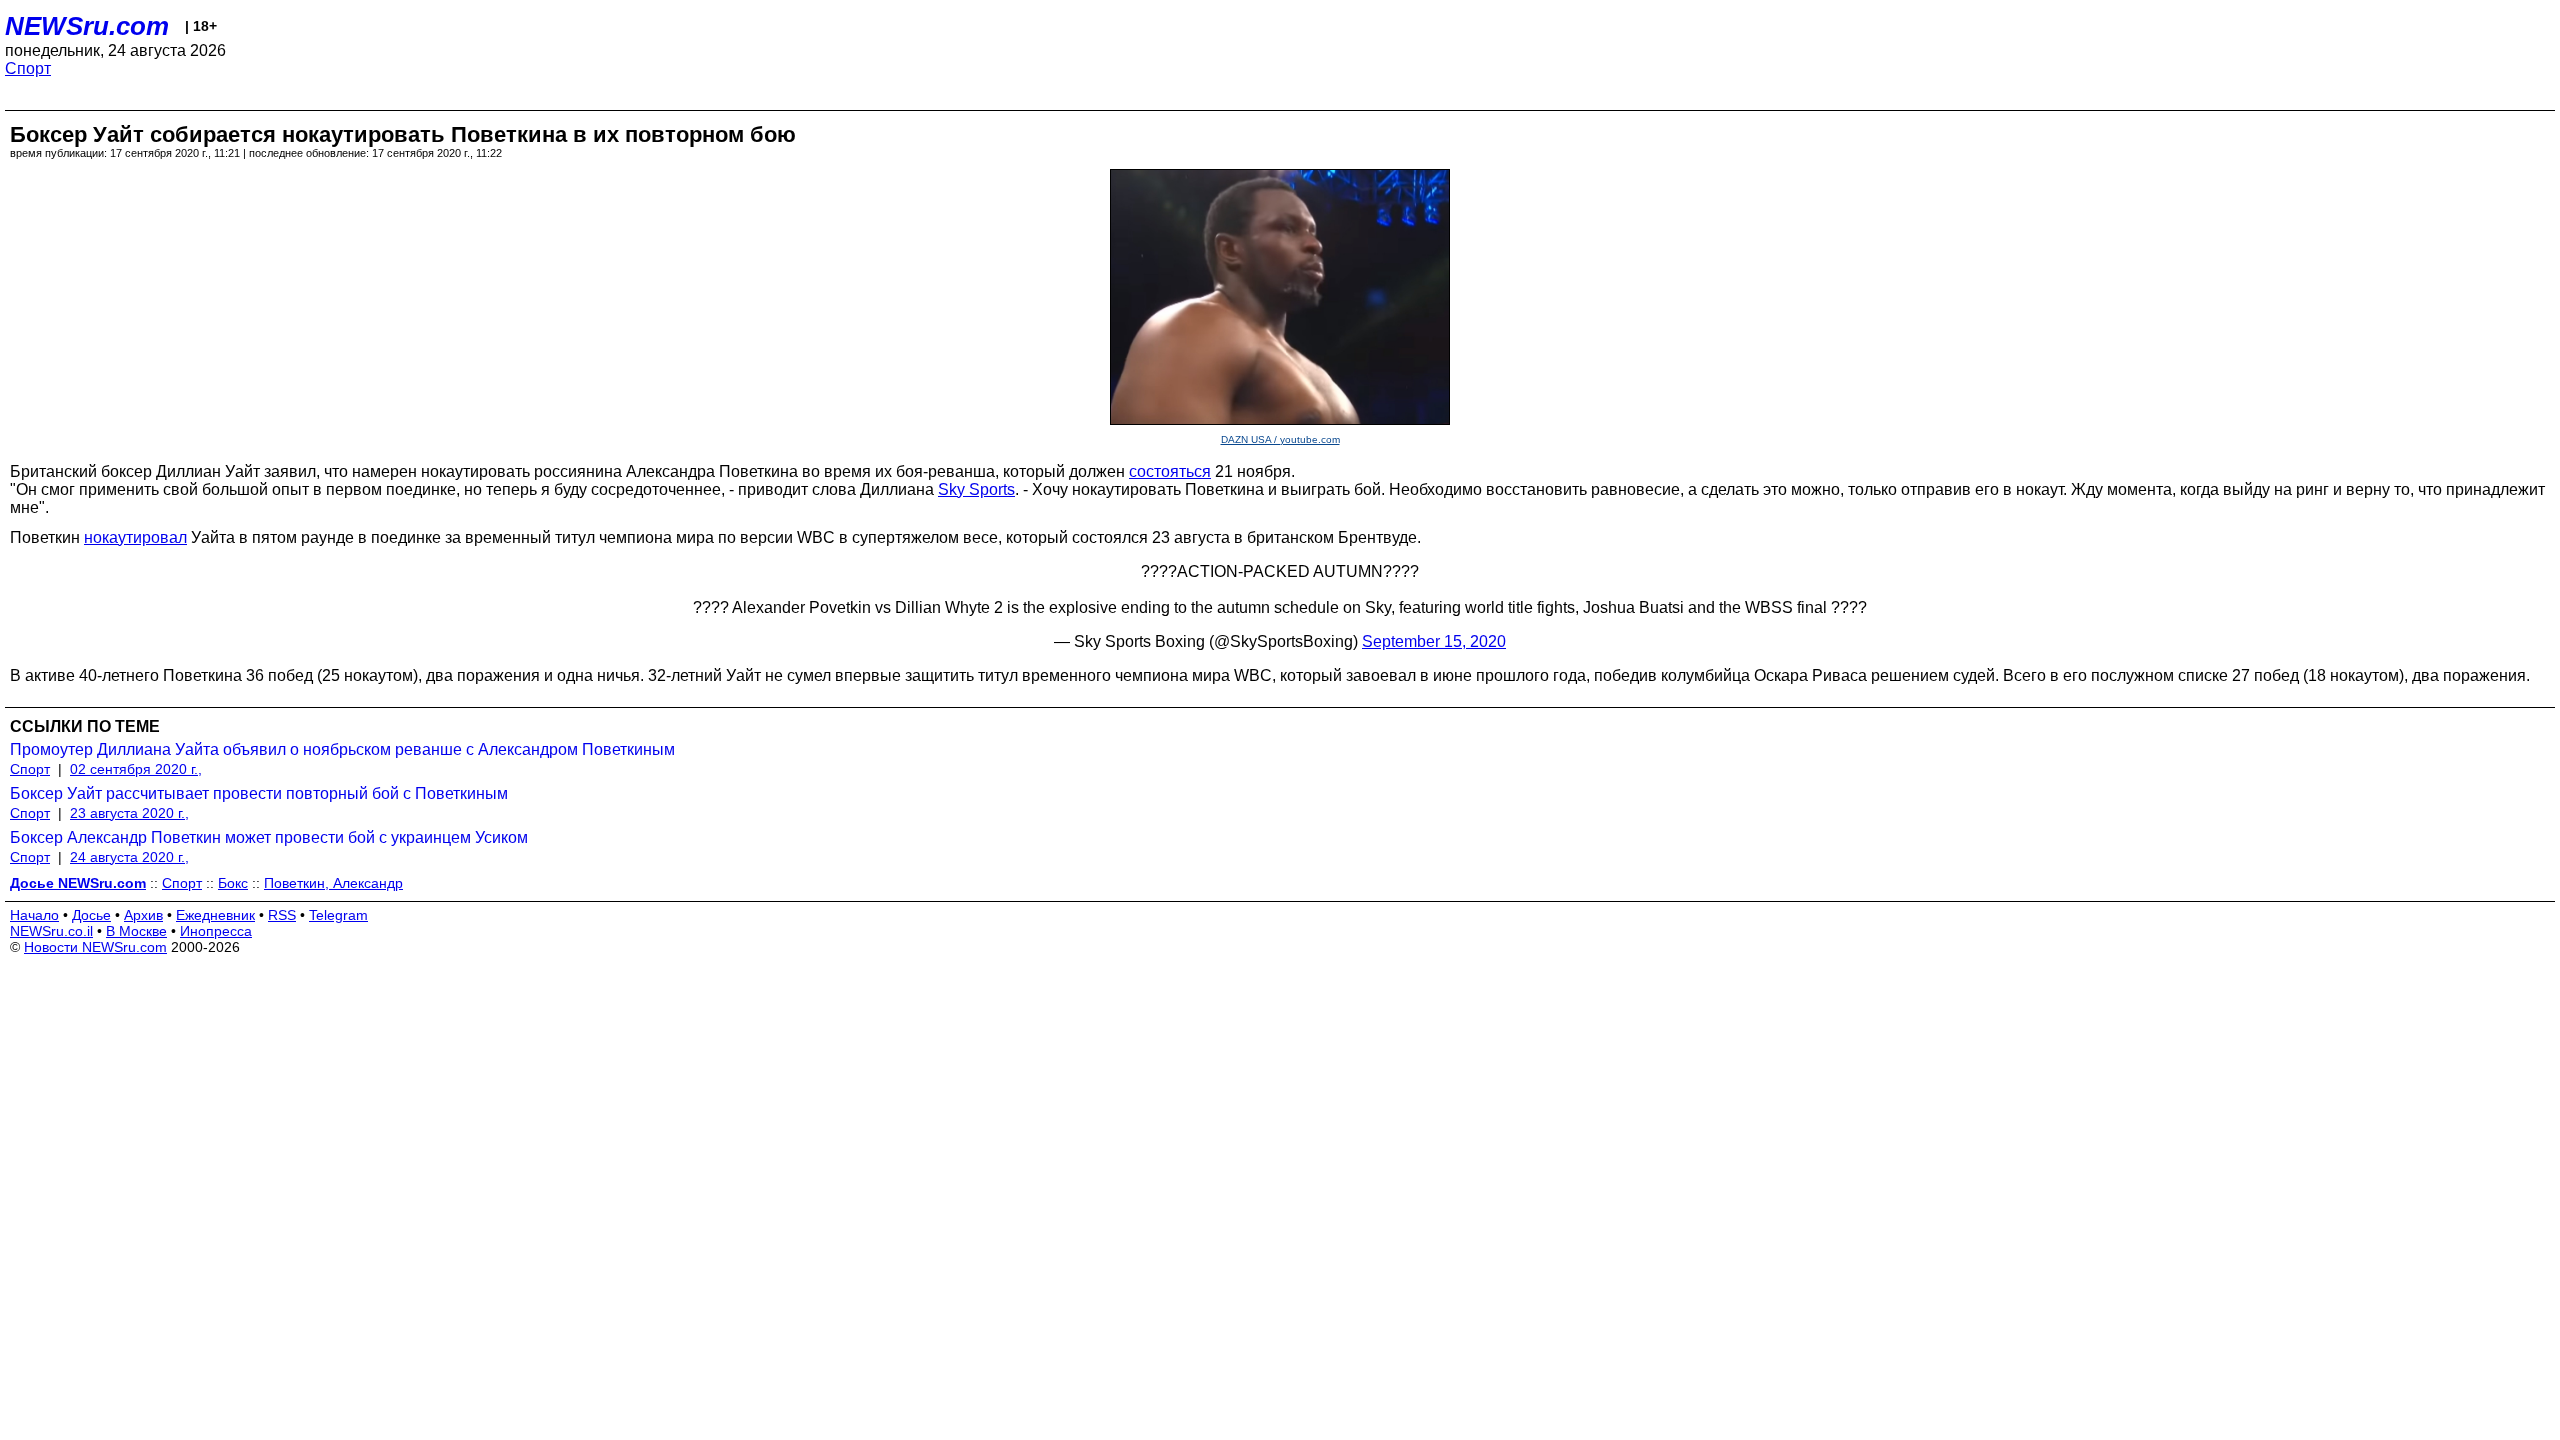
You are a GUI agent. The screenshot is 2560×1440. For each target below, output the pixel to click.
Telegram (338, 915)
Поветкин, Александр (333, 883)
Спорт (28, 68)
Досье (91, 915)
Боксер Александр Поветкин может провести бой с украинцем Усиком (269, 837)
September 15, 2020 (1434, 641)
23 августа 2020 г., (129, 813)
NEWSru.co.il (51, 931)
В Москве (136, 931)
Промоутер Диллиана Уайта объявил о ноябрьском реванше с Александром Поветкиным (342, 749)
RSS (282, 915)
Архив (143, 915)
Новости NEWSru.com (95, 947)
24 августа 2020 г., (129, 857)
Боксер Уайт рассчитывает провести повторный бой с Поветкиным (259, 793)
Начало (34, 915)
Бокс (233, 883)
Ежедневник (215, 915)
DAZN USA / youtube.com (1280, 439)
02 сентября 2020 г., (136, 769)
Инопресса (216, 931)
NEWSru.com (87, 26)
